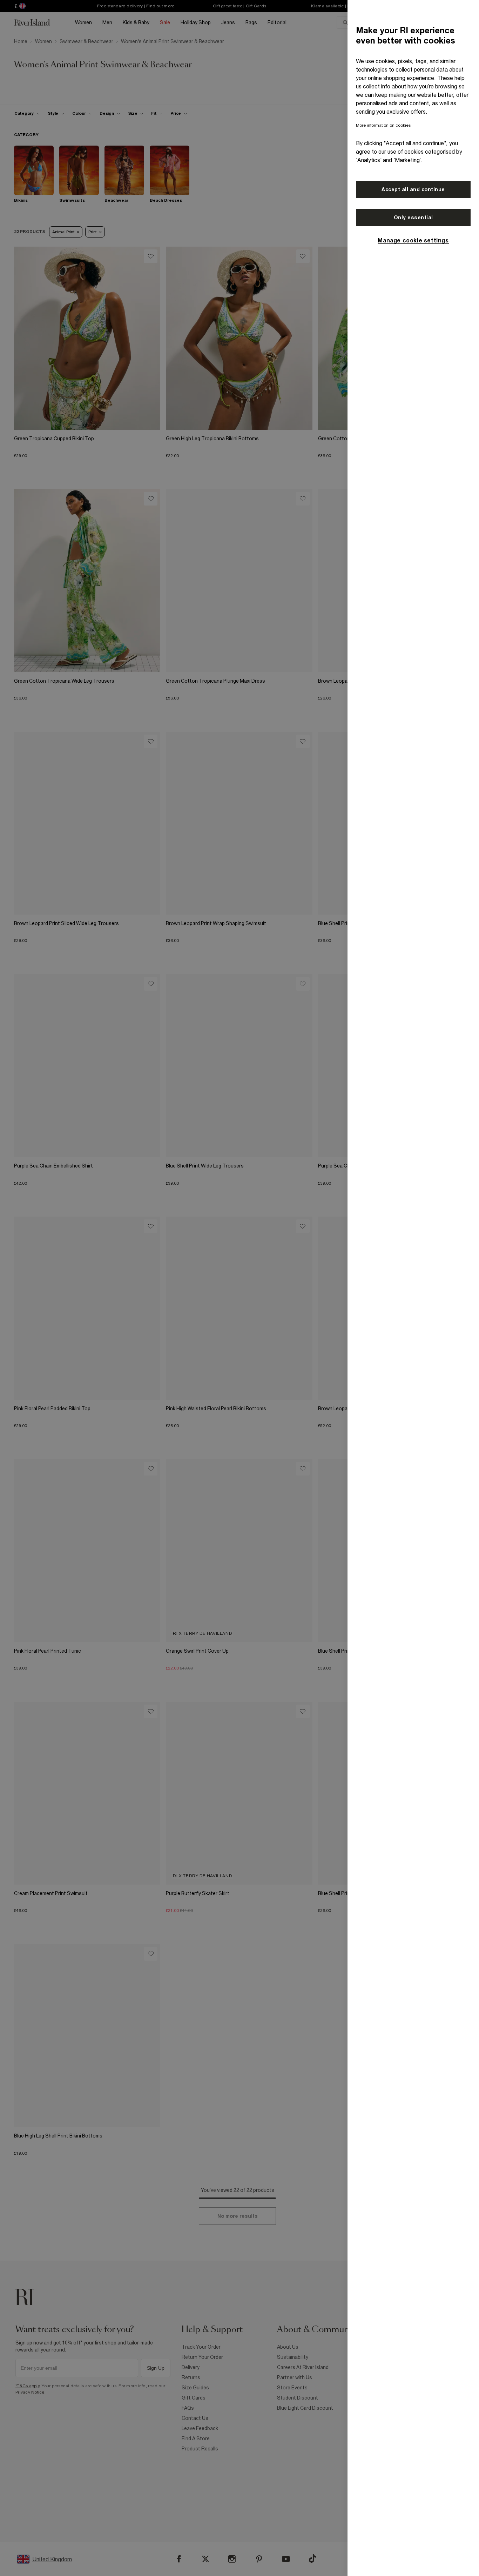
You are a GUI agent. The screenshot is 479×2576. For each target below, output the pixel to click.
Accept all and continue (413, 189)
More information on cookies (383, 125)
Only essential (413, 218)
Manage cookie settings (413, 240)
